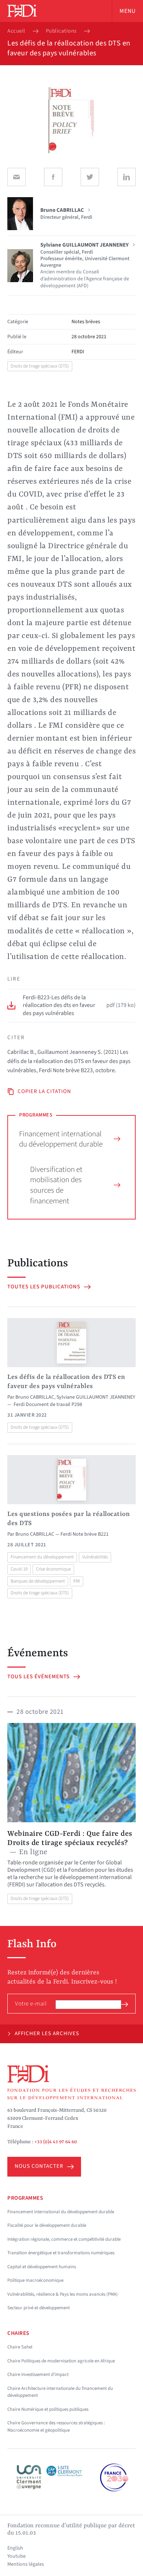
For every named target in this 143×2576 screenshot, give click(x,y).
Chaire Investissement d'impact (38, 2374)
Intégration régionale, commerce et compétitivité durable (64, 2239)
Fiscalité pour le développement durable (47, 2225)
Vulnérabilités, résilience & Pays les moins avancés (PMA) (63, 2294)
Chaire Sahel (20, 2347)
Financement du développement (42, 1557)
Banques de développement (38, 1581)
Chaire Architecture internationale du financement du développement (60, 2392)
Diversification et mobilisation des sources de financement (56, 1185)
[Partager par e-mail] (16, 177)
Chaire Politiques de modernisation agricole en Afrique (61, 2361)
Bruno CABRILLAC (35, 1397)
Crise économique (53, 1569)
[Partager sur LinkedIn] (126, 177)
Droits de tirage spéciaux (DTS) (40, 366)
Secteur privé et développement (38, 2308)
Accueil (16, 31)
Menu (128, 11)
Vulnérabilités (95, 1557)
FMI (77, 1581)
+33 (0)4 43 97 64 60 (56, 2142)
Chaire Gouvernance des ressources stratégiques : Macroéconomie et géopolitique (56, 2426)
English (15, 2548)
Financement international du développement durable (61, 1139)
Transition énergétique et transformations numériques (61, 2253)
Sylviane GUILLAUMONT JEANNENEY (96, 1397)
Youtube (16, 2556)
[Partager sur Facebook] (53, 177)
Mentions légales (26, 2564)
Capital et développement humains (42, 2267)
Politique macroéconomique (35, 2280)
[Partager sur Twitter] (90, 177)
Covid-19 (19, 1569)
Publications (61, 31)
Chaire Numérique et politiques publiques (48, 2409)
